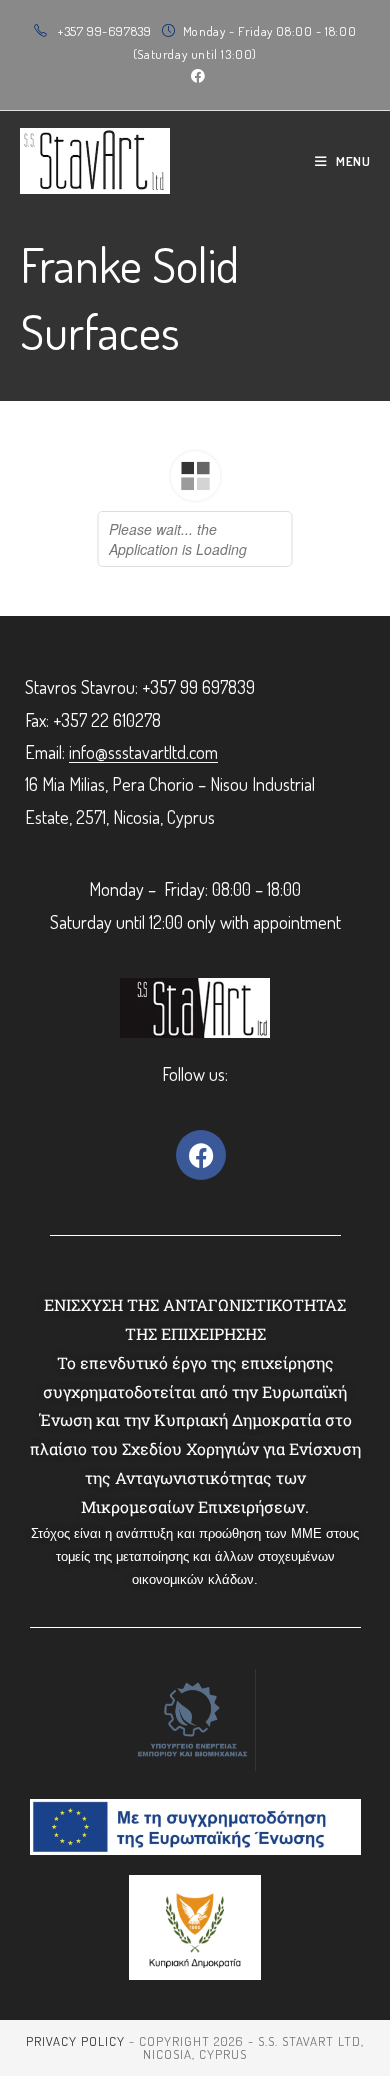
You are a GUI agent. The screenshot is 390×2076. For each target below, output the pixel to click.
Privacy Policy (75, 2041)
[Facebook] (201, 1155)
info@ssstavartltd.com (143, 752)
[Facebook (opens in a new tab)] (195, 76)
